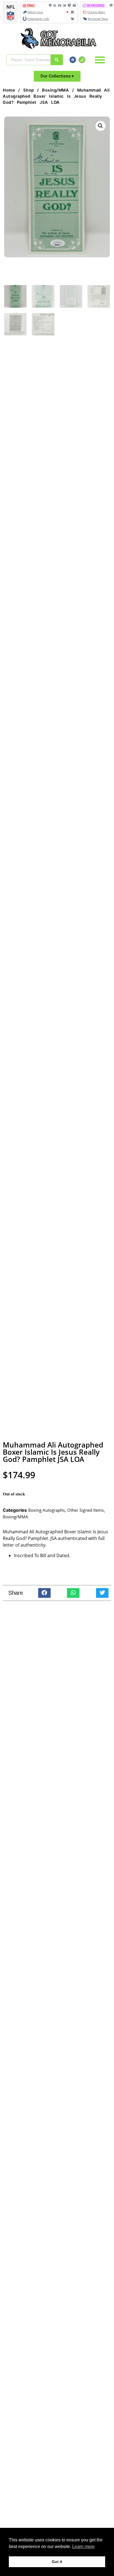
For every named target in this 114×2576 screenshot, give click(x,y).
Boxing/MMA (55, 90)
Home (9, 90)
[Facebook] (73, 60)
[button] (100, 60)
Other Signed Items (85, 1510)
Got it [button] (57, 2562)
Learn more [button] (83, 2547)
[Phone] (82, 60)
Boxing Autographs (46, 1510)
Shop (29, 90)
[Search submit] (57, 60)
